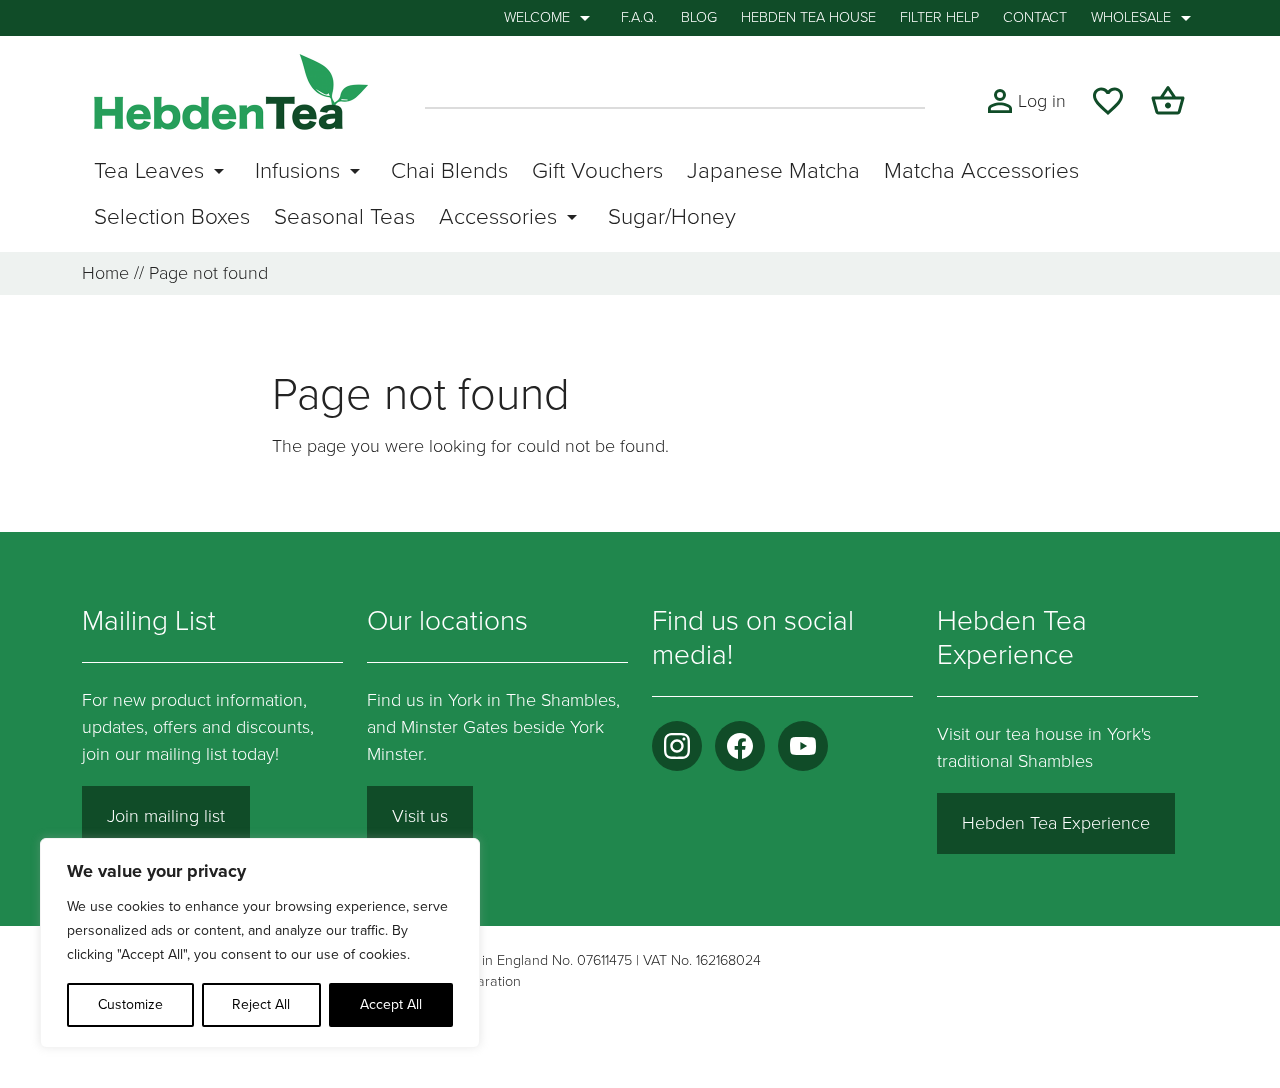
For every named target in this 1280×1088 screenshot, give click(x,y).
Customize (130, 1004)
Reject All (261, 1004)
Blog (699, 17)
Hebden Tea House (808, 17)
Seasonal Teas (344, 216)
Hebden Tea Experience (1056, 823)
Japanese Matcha (773, 170)
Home (105, 273)
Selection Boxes (172, 216)
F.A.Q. (639, 17)
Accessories (498, 216)
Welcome (537, 17)
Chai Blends (449, 170)
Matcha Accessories (981, 170)
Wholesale (1131, 17)
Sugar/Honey (672, 216)
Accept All (391, 1004)
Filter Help (939, 17)
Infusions (297, 170)
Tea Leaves (149, 170)
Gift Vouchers (597, 170)
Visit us (420, 816)
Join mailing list (166, 816)
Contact (1035, 17)
